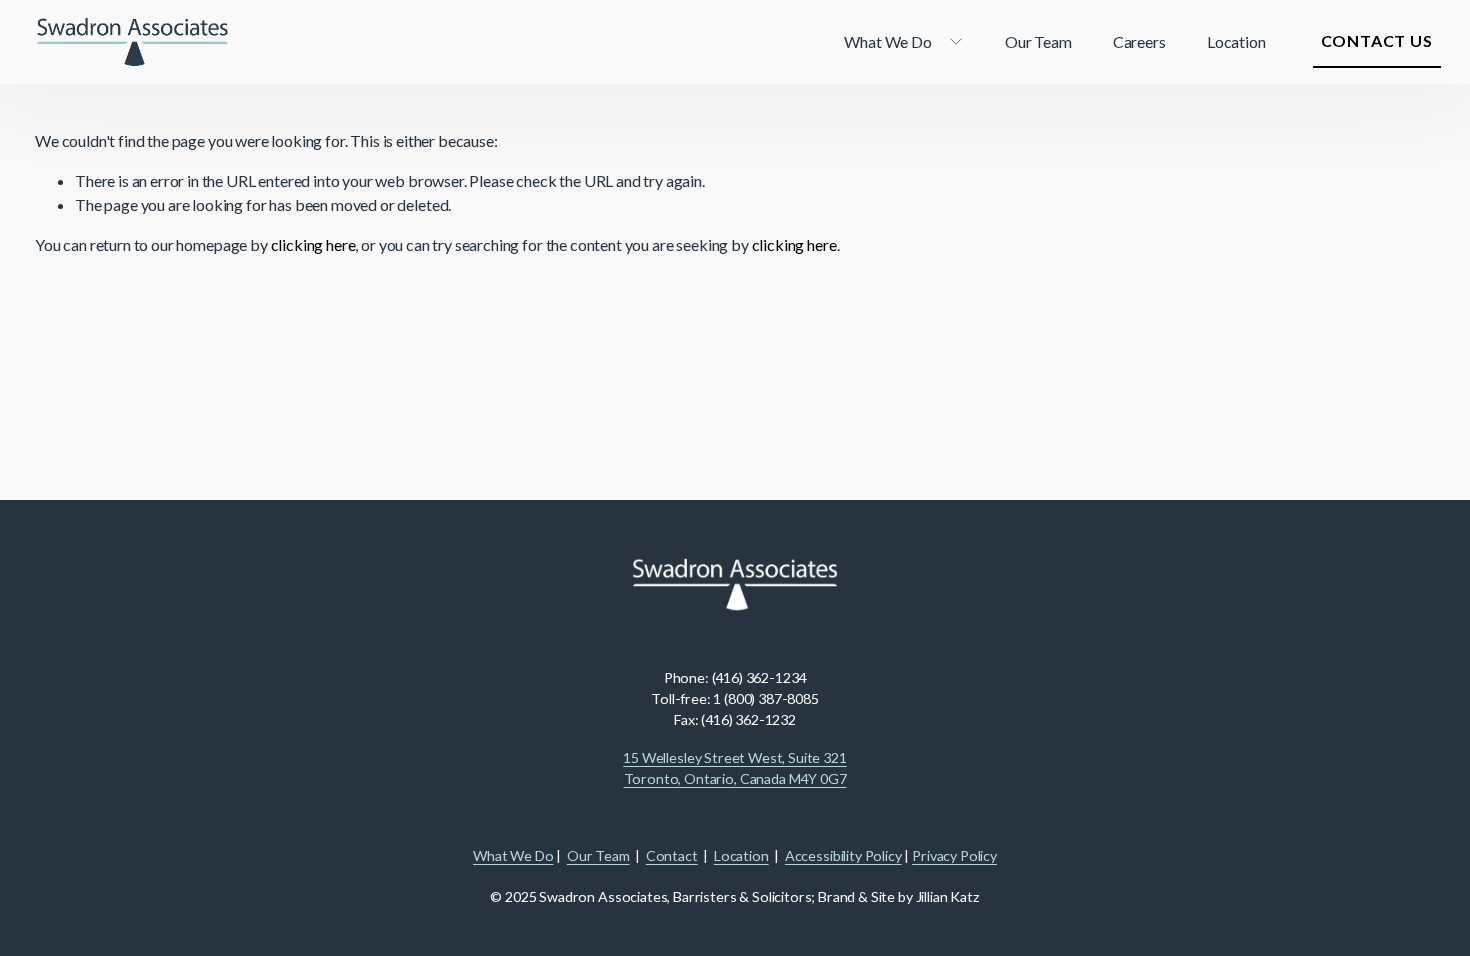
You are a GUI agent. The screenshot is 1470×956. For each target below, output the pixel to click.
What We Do (513, 855)
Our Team (1038, 41)
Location (1236, 41)
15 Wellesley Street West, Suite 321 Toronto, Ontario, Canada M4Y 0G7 (734, 768)
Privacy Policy (954, 855)
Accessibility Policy (843, 855)
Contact (672, 855)
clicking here (313, 244)
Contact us (1377, 40)
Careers (1139, 41)
